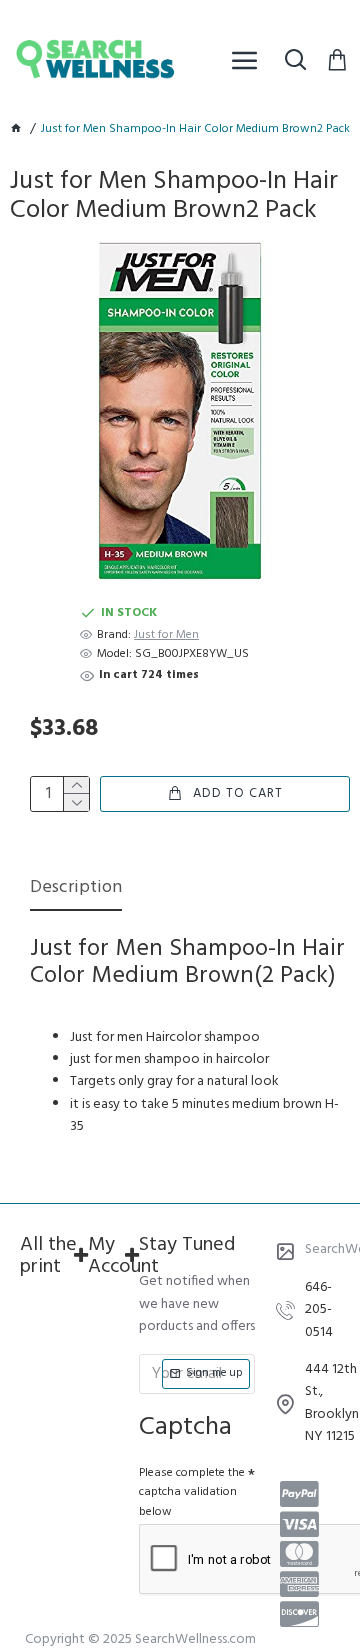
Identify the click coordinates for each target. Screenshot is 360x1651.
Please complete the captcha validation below (192, 1492)
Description (76, 889)
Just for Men (166, 635)
